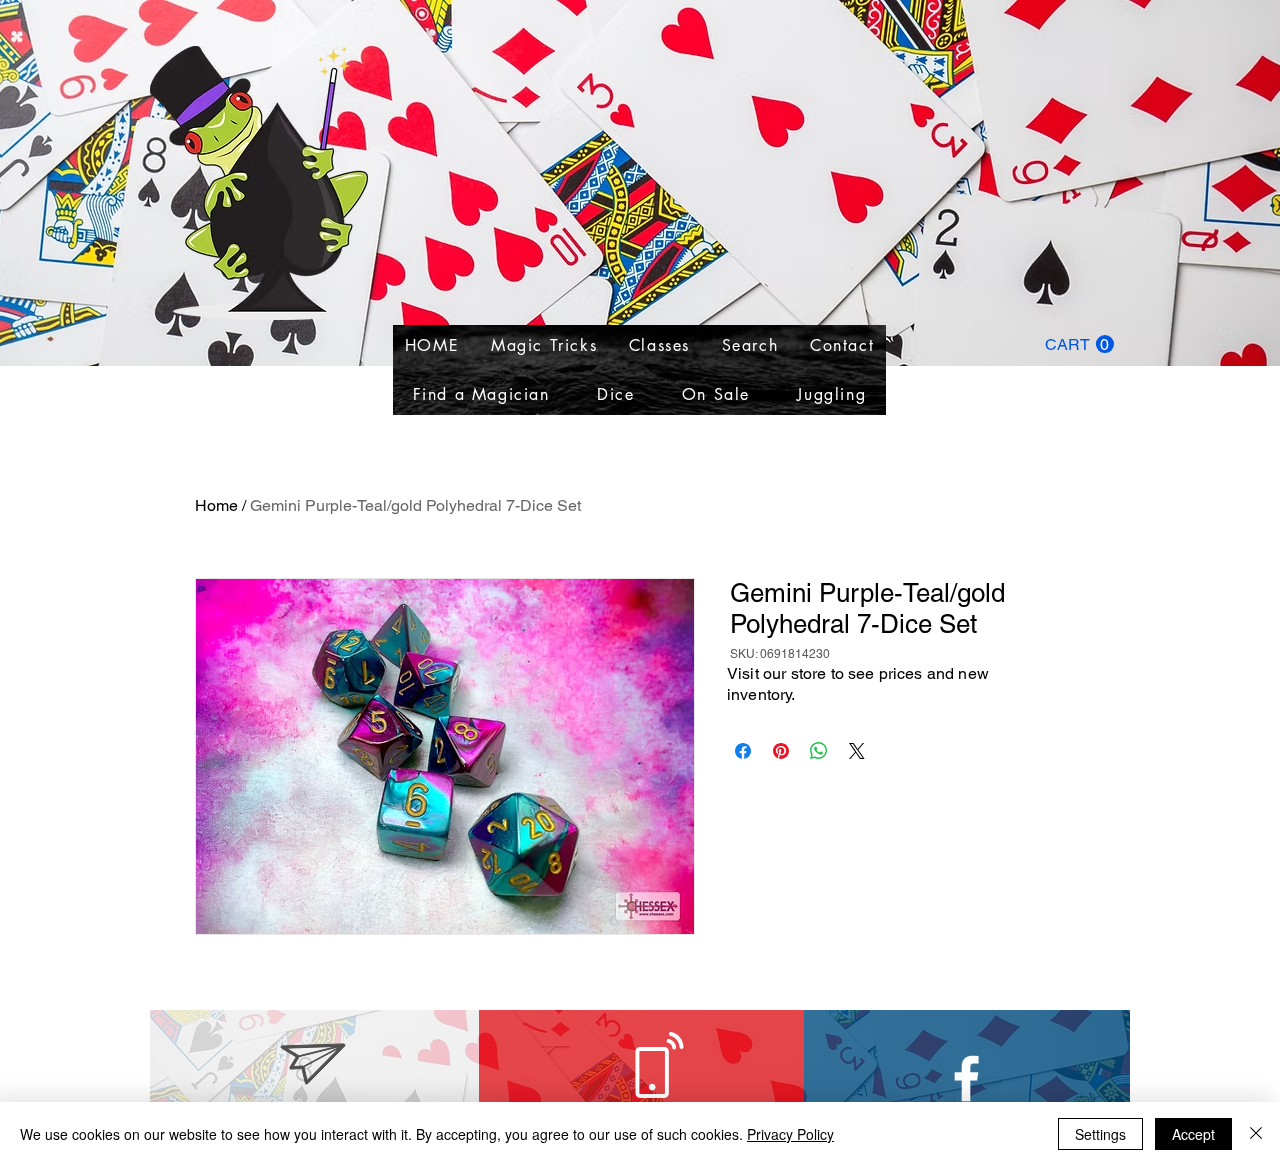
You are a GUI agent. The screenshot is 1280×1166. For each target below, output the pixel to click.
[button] (1079, 344)
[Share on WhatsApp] (819, 751)
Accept (1193, 1134)
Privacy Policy (790, 1134)
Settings (1100, 1134)
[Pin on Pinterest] (781, 751)
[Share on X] (857, 751)
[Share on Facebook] (743, 751)
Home (216, 505)
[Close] (1256, 1134)
